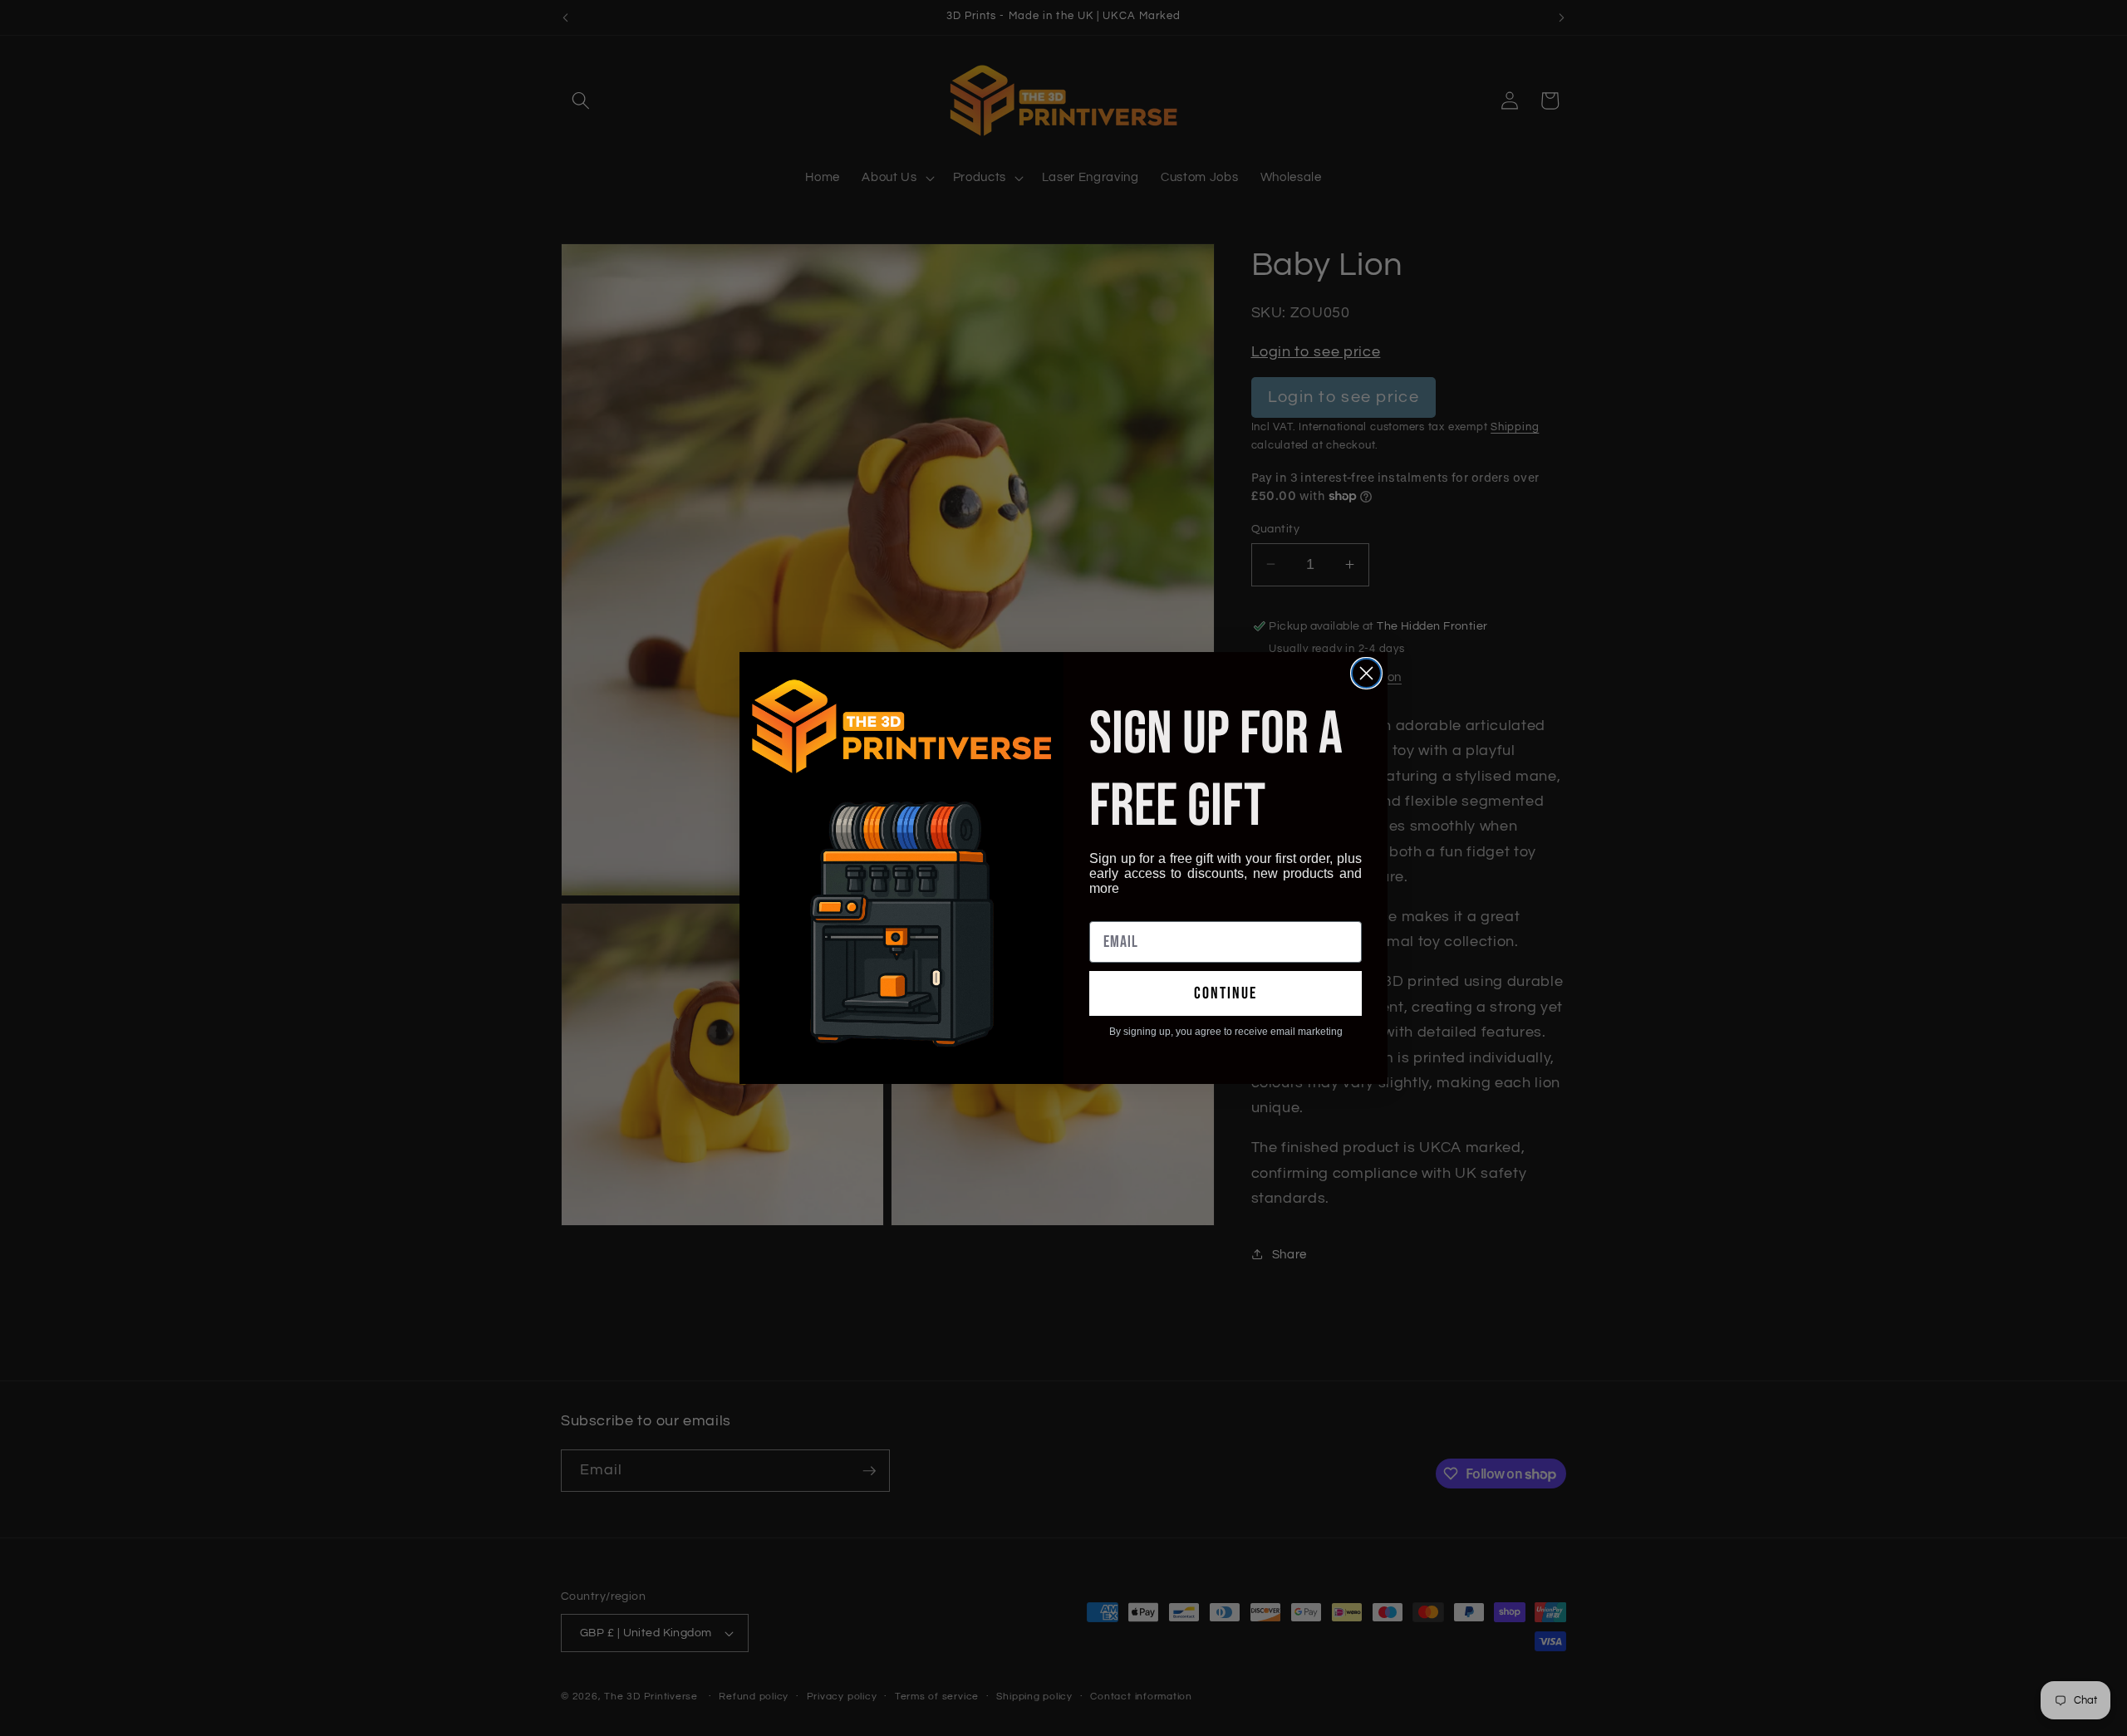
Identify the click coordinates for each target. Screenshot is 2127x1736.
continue (1226, 993)
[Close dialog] (1366, 673)
